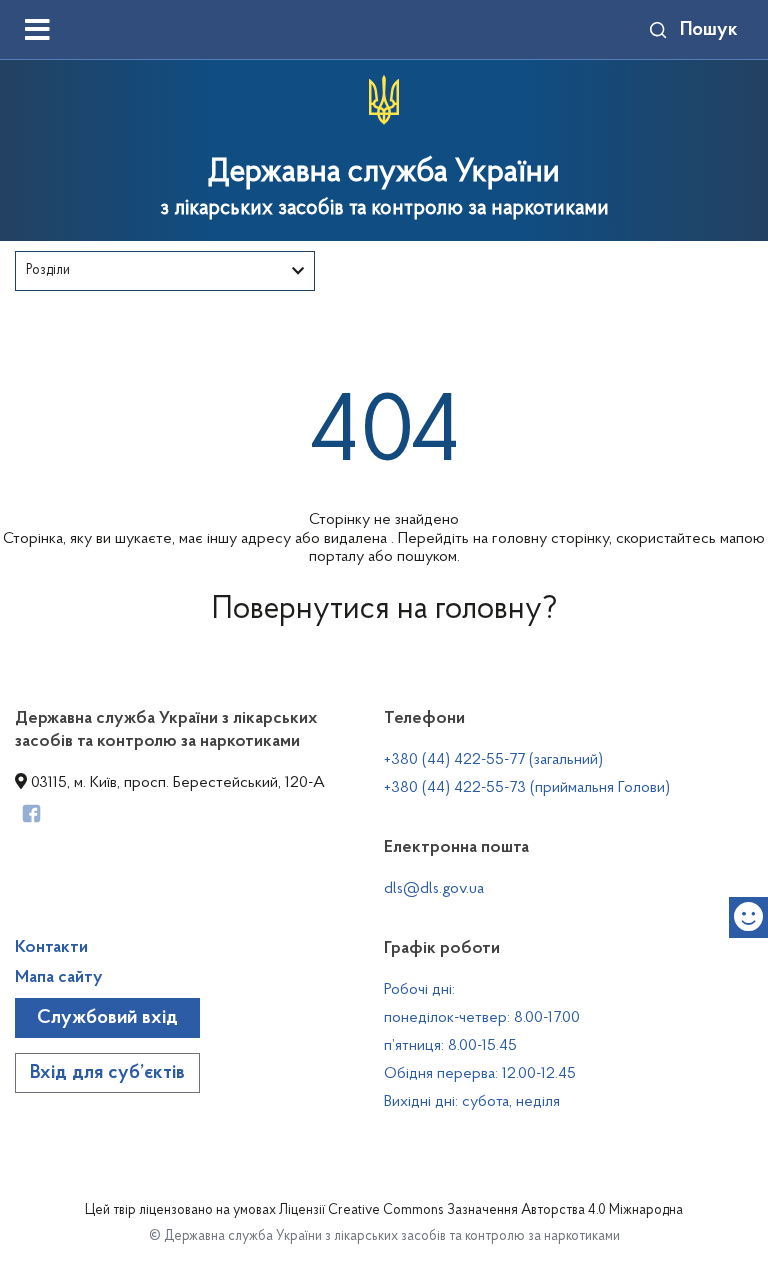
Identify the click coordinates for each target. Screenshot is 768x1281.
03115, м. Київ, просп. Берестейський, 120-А (176, 783)
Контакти (51, 948)
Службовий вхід (107, 1018)
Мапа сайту (59, 978)
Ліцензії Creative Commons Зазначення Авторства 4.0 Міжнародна (481, 1211)
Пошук (709, 30)
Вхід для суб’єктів (107, 1073)
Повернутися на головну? (384, 610)
